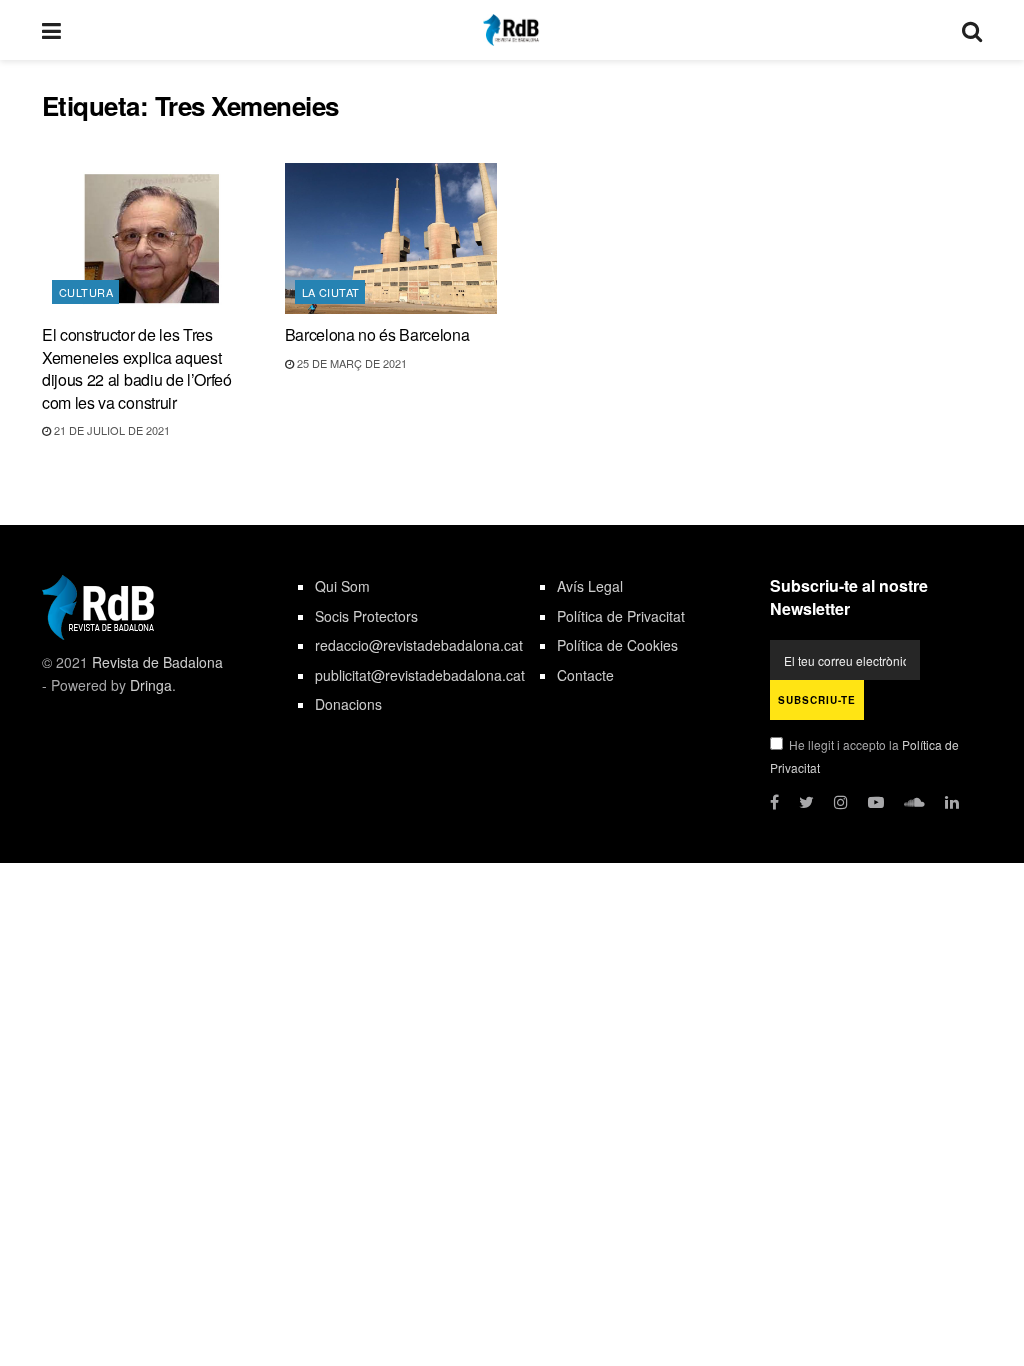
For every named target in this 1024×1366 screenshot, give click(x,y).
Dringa (151, 685)
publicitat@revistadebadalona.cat (420, 675)
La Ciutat (331, 292)
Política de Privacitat (621, 616)
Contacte (585, 675)
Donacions (348, 704)
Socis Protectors (366, 616)
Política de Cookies (617, 645)
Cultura (86, 292)
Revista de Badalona (157, 662)
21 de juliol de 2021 (110, 430)
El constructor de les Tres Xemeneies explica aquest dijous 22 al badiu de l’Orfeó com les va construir (137, 368)
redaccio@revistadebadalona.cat (419, 645)
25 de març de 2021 (350, 363)
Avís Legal (590, 586)
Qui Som (342, 586)
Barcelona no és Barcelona (377, 334)
